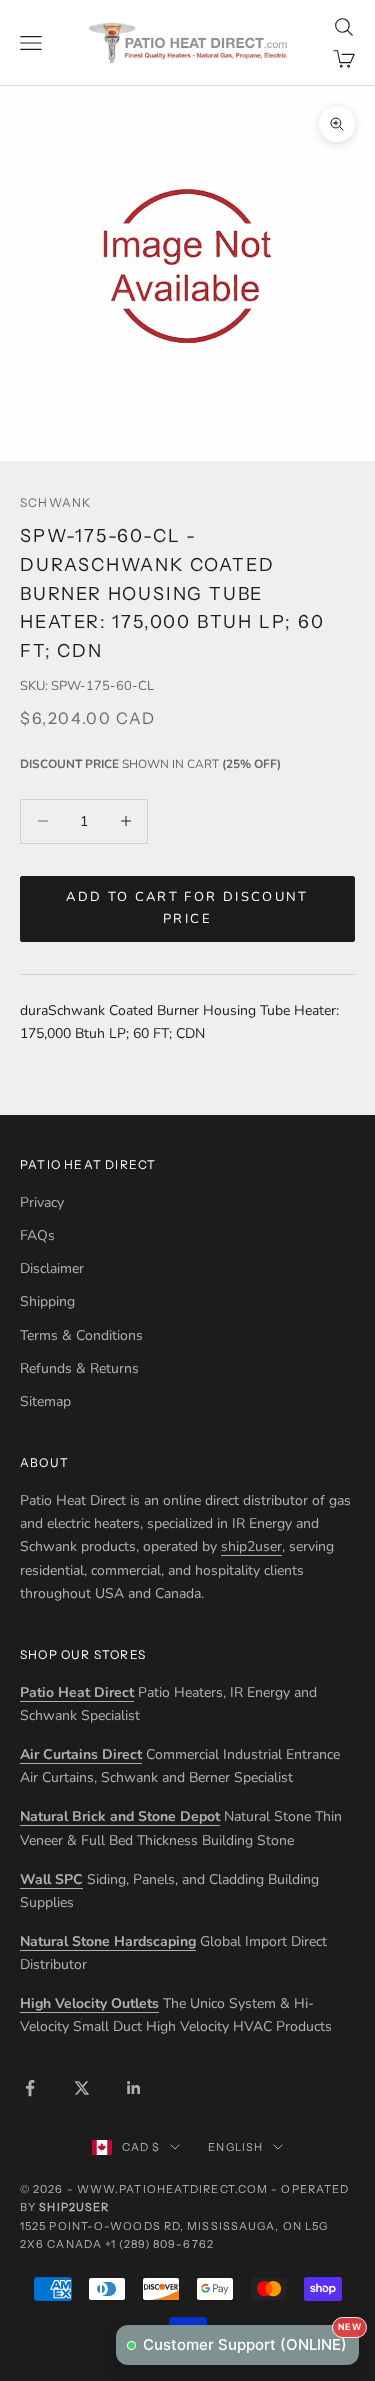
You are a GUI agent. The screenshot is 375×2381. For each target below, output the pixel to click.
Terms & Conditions (81, 1335)
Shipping (47, 1301)
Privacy (42, 1202)
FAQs (37, 1235)
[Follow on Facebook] (30, 2088)
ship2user (251, 1546)
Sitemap (45, 1401)
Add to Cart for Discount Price (187, 907)
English (235, 2147)
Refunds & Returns (79, 1368)
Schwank (55, 502)
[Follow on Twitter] (82, 2088)
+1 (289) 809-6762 (159, 2244)
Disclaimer (52, 1268)
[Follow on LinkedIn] (134, 2088)
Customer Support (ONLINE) (251, 2339)
